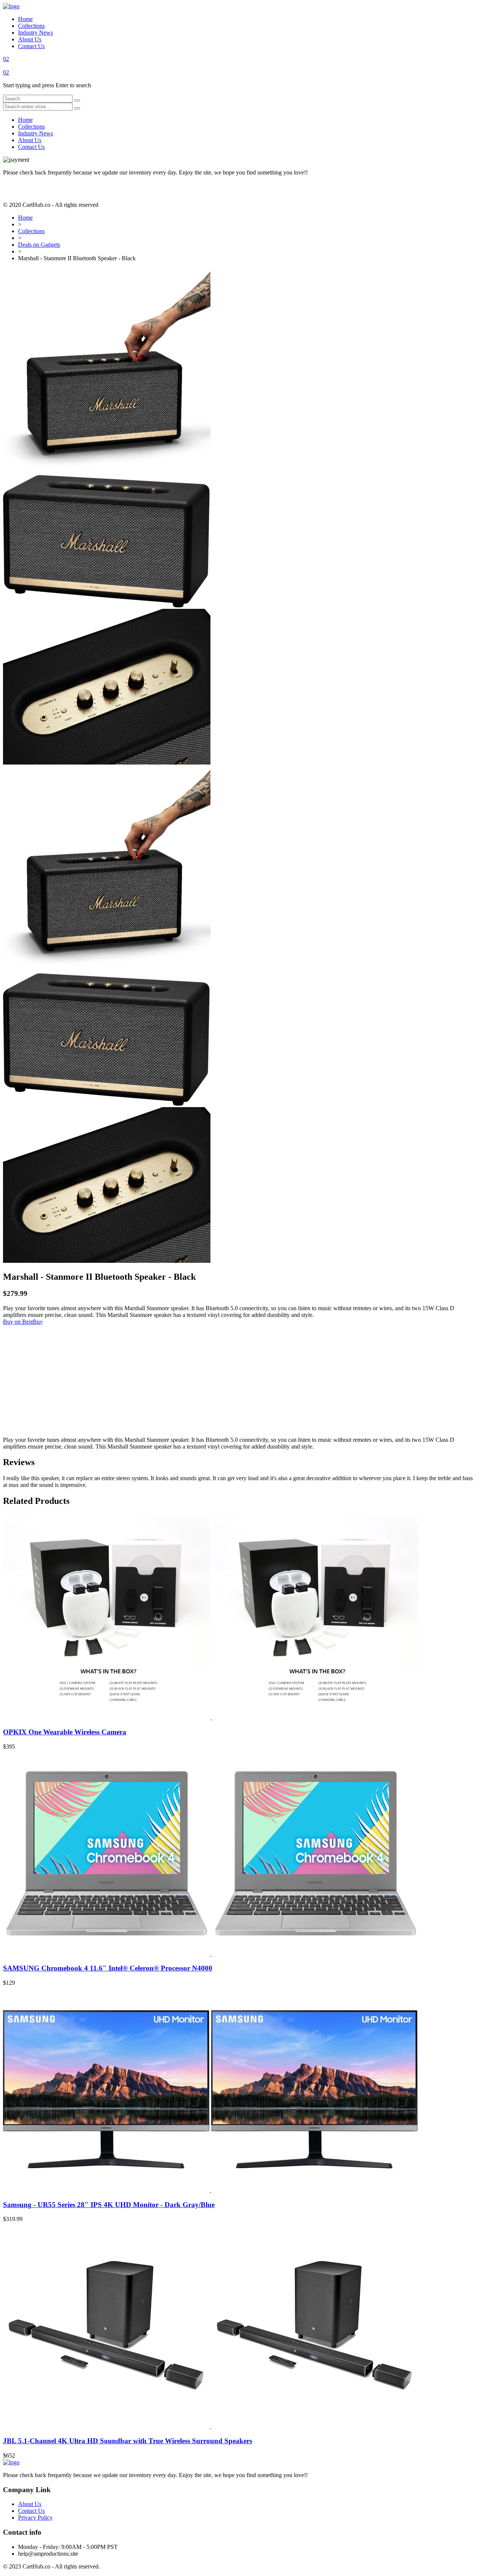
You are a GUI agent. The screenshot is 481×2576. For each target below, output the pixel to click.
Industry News (36, 33)
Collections (31, 26)
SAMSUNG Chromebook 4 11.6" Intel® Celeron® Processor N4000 (108, 1968)
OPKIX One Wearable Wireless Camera (65, 1732)
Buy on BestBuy (23, 1322)
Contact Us (31, 46)
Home (25, 19)
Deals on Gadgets (39, 245)
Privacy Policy (35, 2518)
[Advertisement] (228, 1378)
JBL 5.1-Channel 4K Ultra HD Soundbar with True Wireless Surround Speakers (128, 2441)
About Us (30, 39)
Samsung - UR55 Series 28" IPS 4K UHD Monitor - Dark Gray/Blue (109, 2205)
